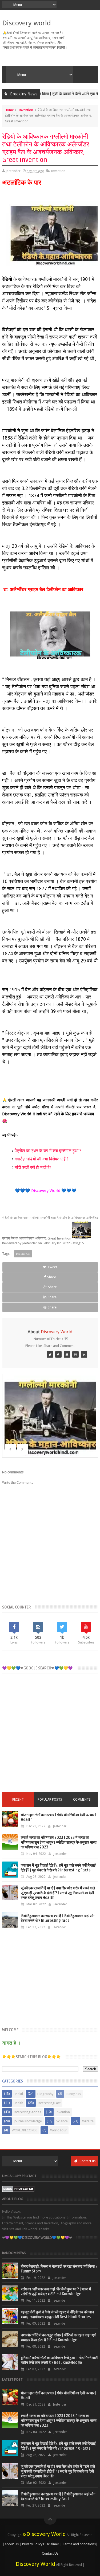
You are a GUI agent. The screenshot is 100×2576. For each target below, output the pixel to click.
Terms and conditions (79, 2544)
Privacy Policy (32, 2544)
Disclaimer (51, 2544)
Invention (26, 110)
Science (62, 2121)
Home (9, 110)
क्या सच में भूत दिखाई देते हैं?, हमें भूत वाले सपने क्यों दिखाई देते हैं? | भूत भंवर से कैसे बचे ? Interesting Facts (58, 1868)
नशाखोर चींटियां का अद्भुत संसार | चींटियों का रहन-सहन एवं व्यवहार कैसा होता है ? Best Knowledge (58, 2338)
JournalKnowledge (28, 2121)
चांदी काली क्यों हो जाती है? (33, 1167)
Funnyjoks (73, 2094)
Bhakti (18, 2094)
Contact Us (50, 2553)
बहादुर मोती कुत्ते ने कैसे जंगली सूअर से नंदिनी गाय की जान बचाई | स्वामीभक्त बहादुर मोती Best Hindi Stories (57, 2315)
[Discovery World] (50, 1354)
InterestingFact (49, 2103)
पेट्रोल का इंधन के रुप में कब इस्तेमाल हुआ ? (48, 1151)
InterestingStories (27, 2112)
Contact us (87, 2161)
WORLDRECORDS (25, 2130)
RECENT (18, 1800)
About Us (12, 2544)
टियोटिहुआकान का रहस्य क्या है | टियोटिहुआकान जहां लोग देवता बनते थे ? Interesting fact (58, 1918)
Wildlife (88, 2121)
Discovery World (46, 2534)
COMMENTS (82, 1800)
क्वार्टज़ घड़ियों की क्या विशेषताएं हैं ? (42, 1159)
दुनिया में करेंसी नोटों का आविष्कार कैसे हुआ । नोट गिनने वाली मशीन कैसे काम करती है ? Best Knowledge (59, 2360)
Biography (45, 2094)
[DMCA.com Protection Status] (18, 2191)
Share (52, 1277)
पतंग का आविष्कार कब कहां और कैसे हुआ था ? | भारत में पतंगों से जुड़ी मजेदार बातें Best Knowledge (56, 2292)
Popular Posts (50, 1800)
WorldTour (58, 2130)
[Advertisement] (50, 1737)
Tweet (52, 1267)
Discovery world (27, 23)
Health (18, 2103)
